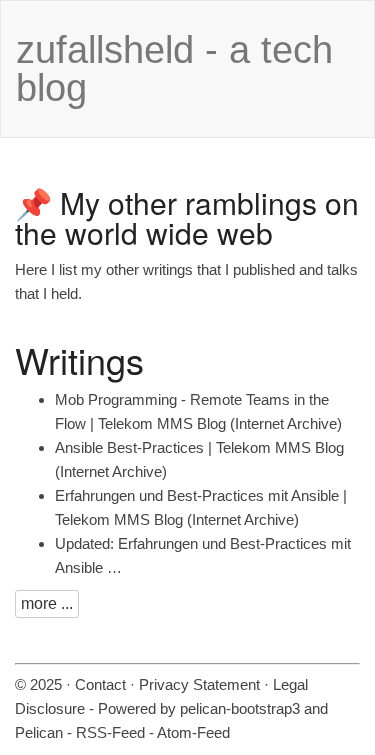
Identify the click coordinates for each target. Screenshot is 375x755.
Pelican (39, 732)
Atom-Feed (193, 732)
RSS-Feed (110, 732)
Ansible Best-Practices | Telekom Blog (199, 447)
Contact (100, 684)
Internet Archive (286, 423)
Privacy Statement (199, 684)
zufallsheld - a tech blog (174, 69)
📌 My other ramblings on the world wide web (187, 217)
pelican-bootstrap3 (240, 708)
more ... (47, 603)
